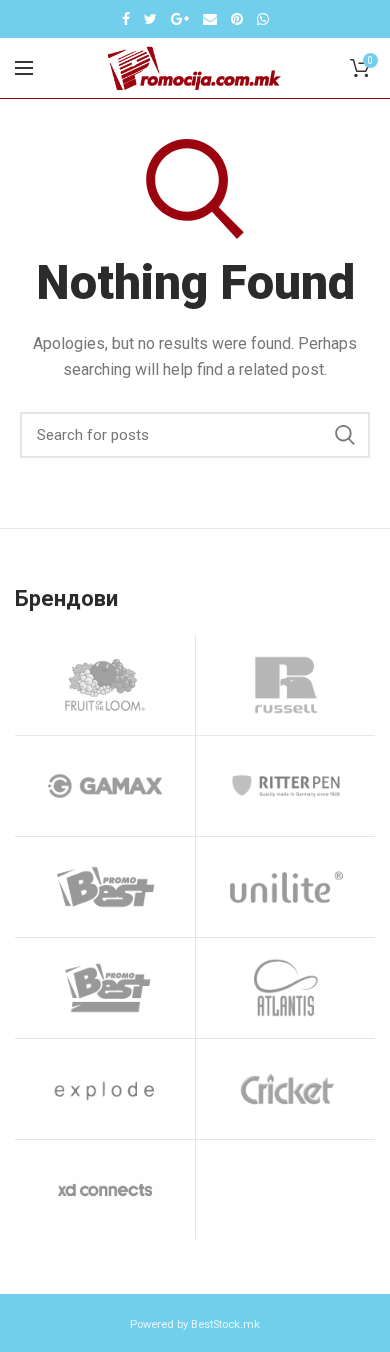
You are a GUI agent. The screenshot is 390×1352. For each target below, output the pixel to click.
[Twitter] (150, 19)
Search (345, 435)
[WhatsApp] (263, 19)
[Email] (210, 19)
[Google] (180, 19)
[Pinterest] (237, 19)
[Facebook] (126, 19)
